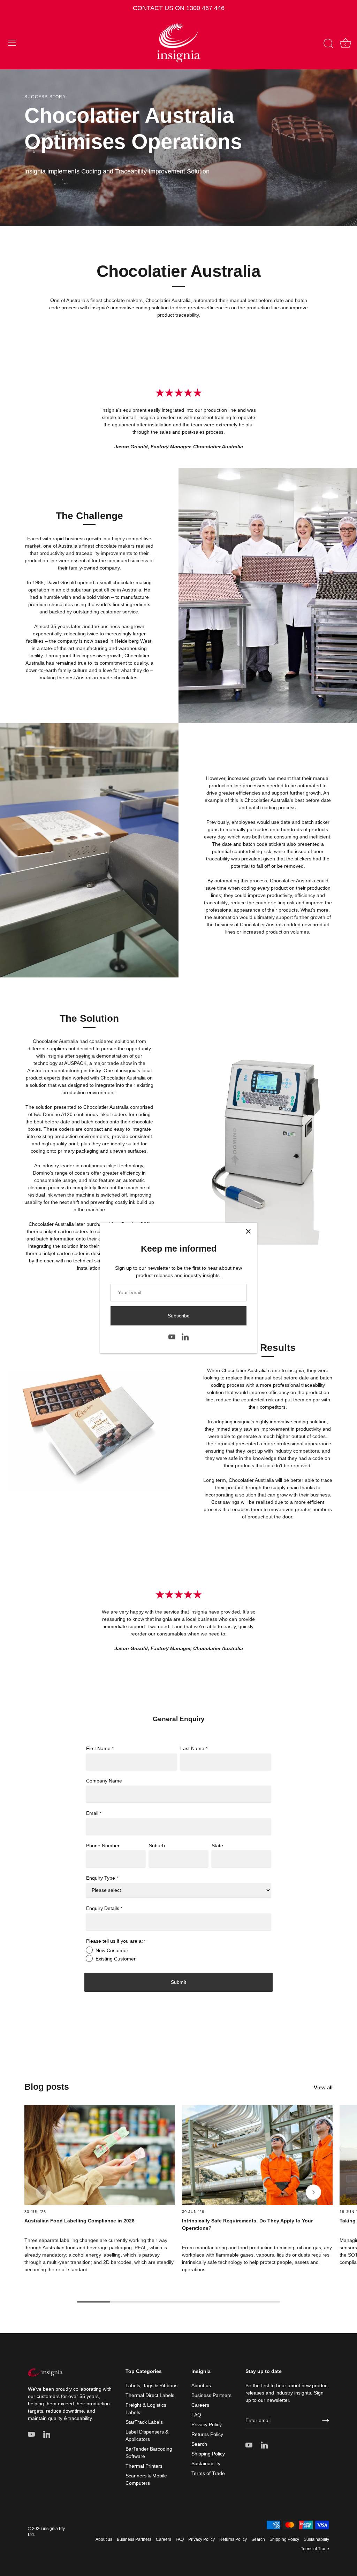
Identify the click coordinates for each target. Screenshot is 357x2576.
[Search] (328, 44)
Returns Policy (207, 2434)
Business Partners (211, 2395)
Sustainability (206, 2463)
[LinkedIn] (185, 1336)
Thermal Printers (144, 2466)
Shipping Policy (208, 2454)
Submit (178, 1982)
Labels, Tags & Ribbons (151, 2385)
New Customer (112, 1950)
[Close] (248, 1231)
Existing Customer (116, 1959)
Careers (200, 2405)
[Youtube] (172, 1336)
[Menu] (12, 43)
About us (201, 2385)
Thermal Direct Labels (150, 2395)
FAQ (196, 2415)
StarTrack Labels (144, 2422)
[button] (44, 2192)
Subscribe (179, 1316)
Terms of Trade (208, 2473)
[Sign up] (326, 2421)
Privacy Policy (207, 2424)
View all (323, 2087)
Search (199, 2444)
